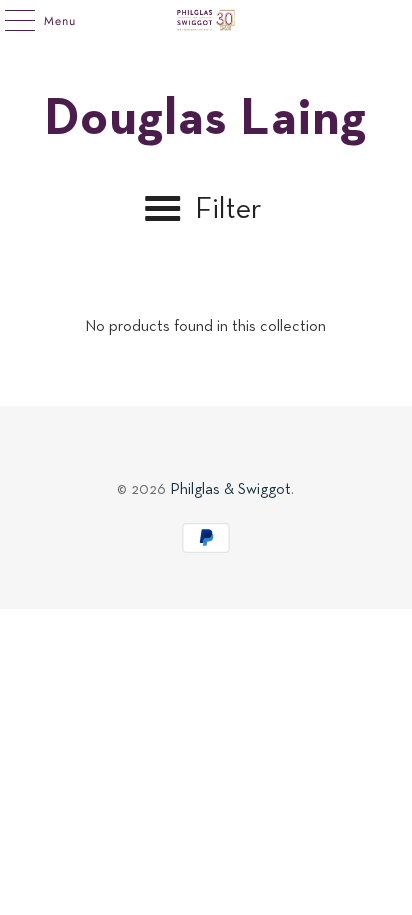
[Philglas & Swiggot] (206, 20)
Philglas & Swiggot (230, 490)
